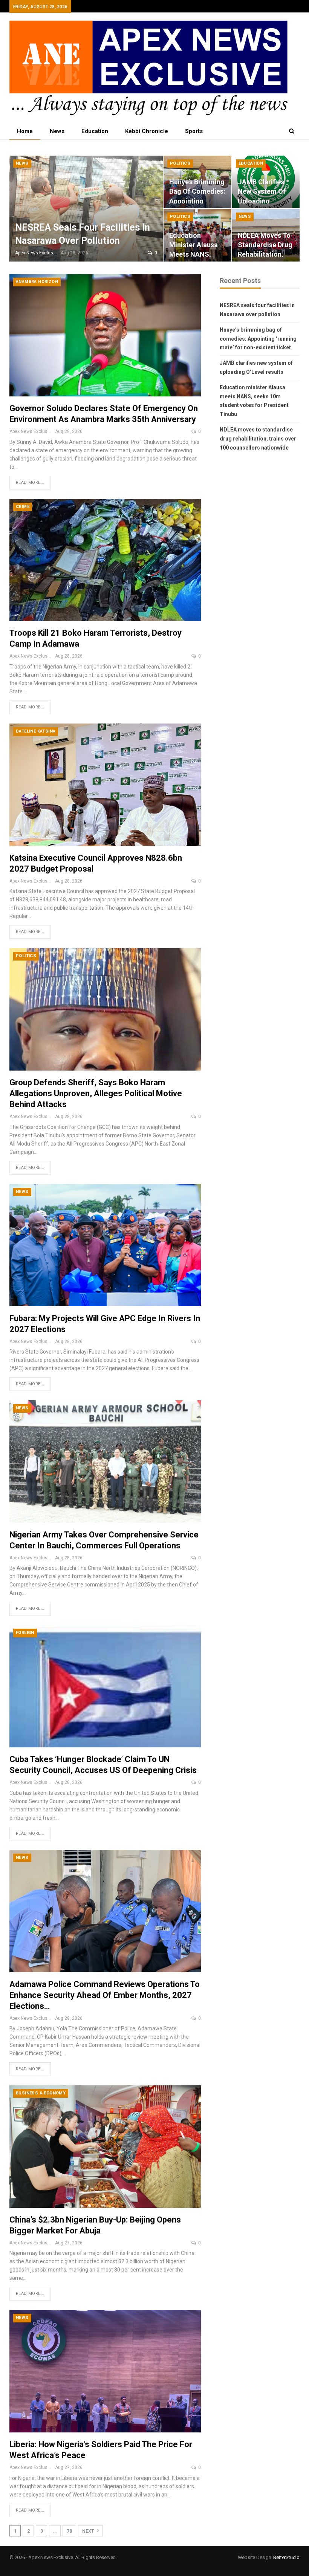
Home (25, 131)
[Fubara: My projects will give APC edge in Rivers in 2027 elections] (105, 1245)
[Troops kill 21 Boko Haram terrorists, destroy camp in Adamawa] (105, 560)
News (57, 131)
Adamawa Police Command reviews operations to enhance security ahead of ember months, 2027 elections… (105, 1995)
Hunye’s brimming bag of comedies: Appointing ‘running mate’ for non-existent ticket (258, 339)
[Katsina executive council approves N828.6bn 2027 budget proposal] (105, 785)
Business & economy (41, 2093)
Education (95, 131)
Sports (194, 131)
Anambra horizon (37, 282)
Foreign (25, 1633)
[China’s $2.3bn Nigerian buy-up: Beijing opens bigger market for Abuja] (105, 2147)
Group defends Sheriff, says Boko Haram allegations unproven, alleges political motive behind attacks (96, 1093)
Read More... (30, 483)
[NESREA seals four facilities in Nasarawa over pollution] (86, 209)
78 (69, 2531)
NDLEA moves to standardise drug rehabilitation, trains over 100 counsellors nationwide (258, 439)
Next (89, 2531)
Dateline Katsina (36, 731)
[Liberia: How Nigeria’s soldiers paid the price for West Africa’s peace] (105, 2371)
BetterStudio (286, 2557)
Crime (23, 507)
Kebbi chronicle (147, 131)
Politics (180, 163)
